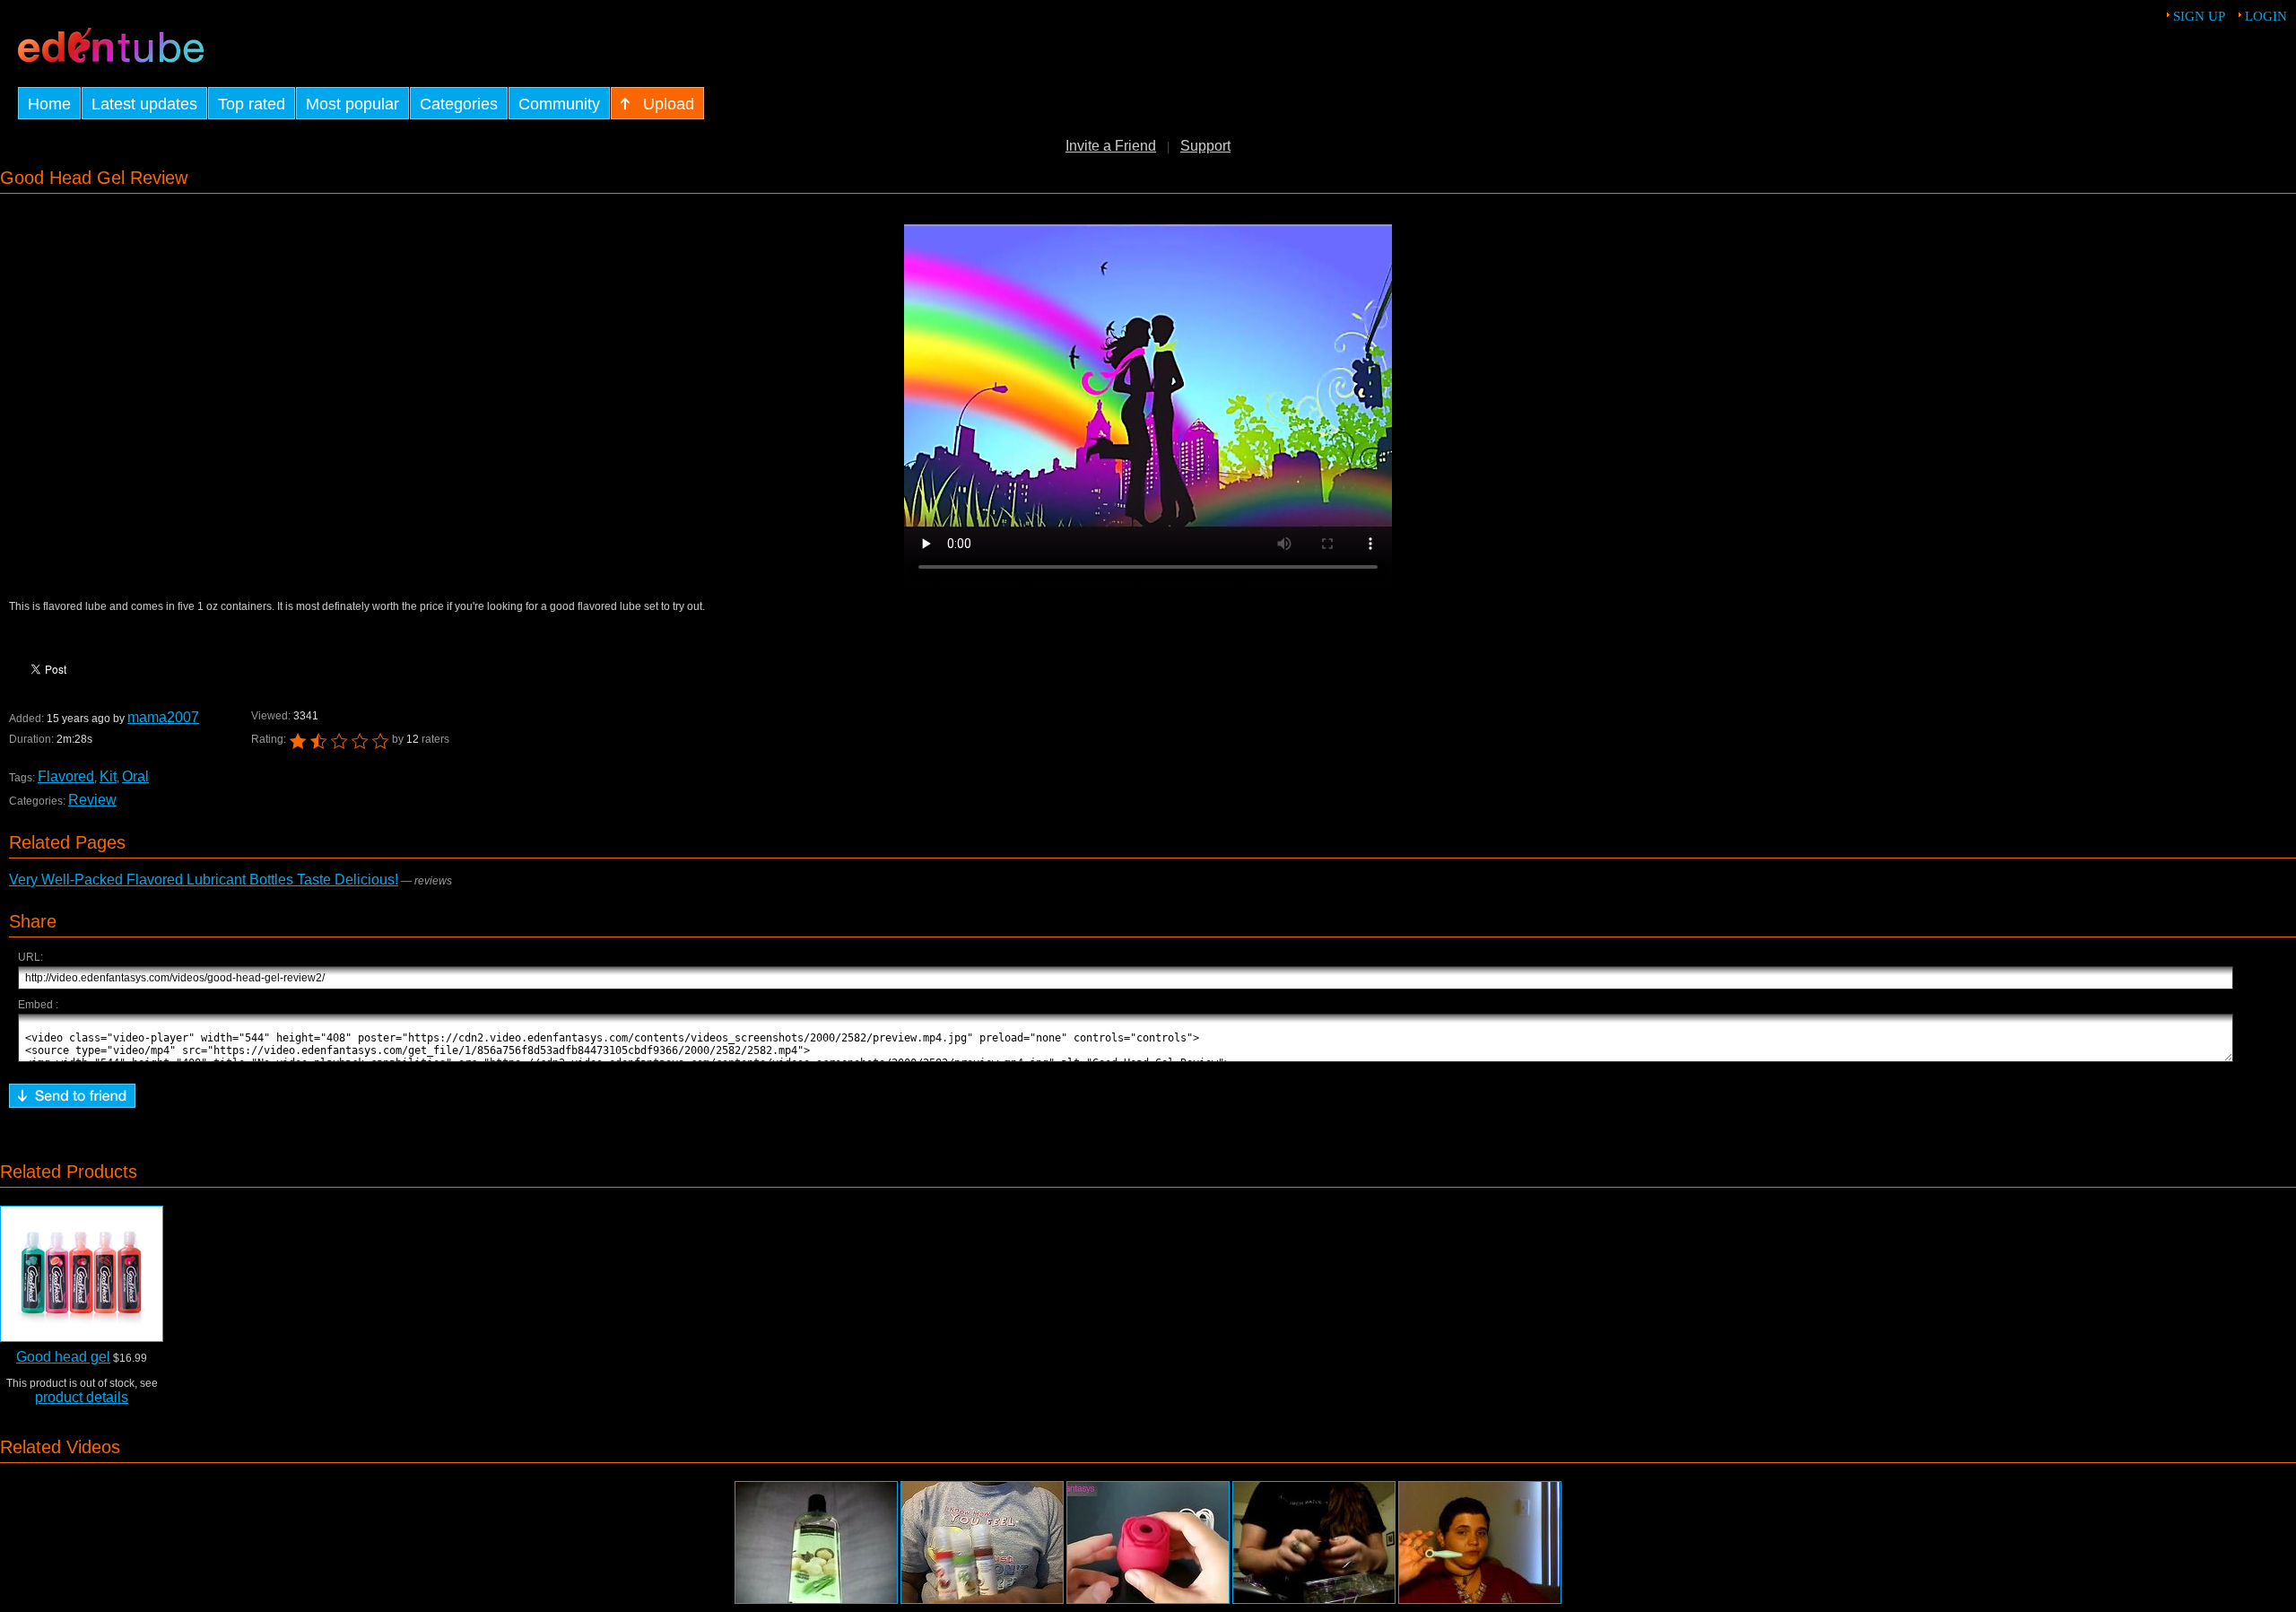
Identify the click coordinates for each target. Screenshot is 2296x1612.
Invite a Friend (1111, 146)
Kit (108, 776)
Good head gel (63, 1357)
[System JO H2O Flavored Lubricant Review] (982, 1542)
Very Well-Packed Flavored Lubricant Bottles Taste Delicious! (204, 880)
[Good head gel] (82, 1274)
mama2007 (163, 717)
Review (92, 800)
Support (1205, 146)
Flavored (66, 776)
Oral (135, 776)
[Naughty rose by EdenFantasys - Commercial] (1148, 1542)
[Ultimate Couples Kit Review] (1314, 1542)
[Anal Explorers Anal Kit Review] (1480, 1542)
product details (82, 1397)
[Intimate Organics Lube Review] (816, 1542)
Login (2266, 16)
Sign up (2199, 16)
